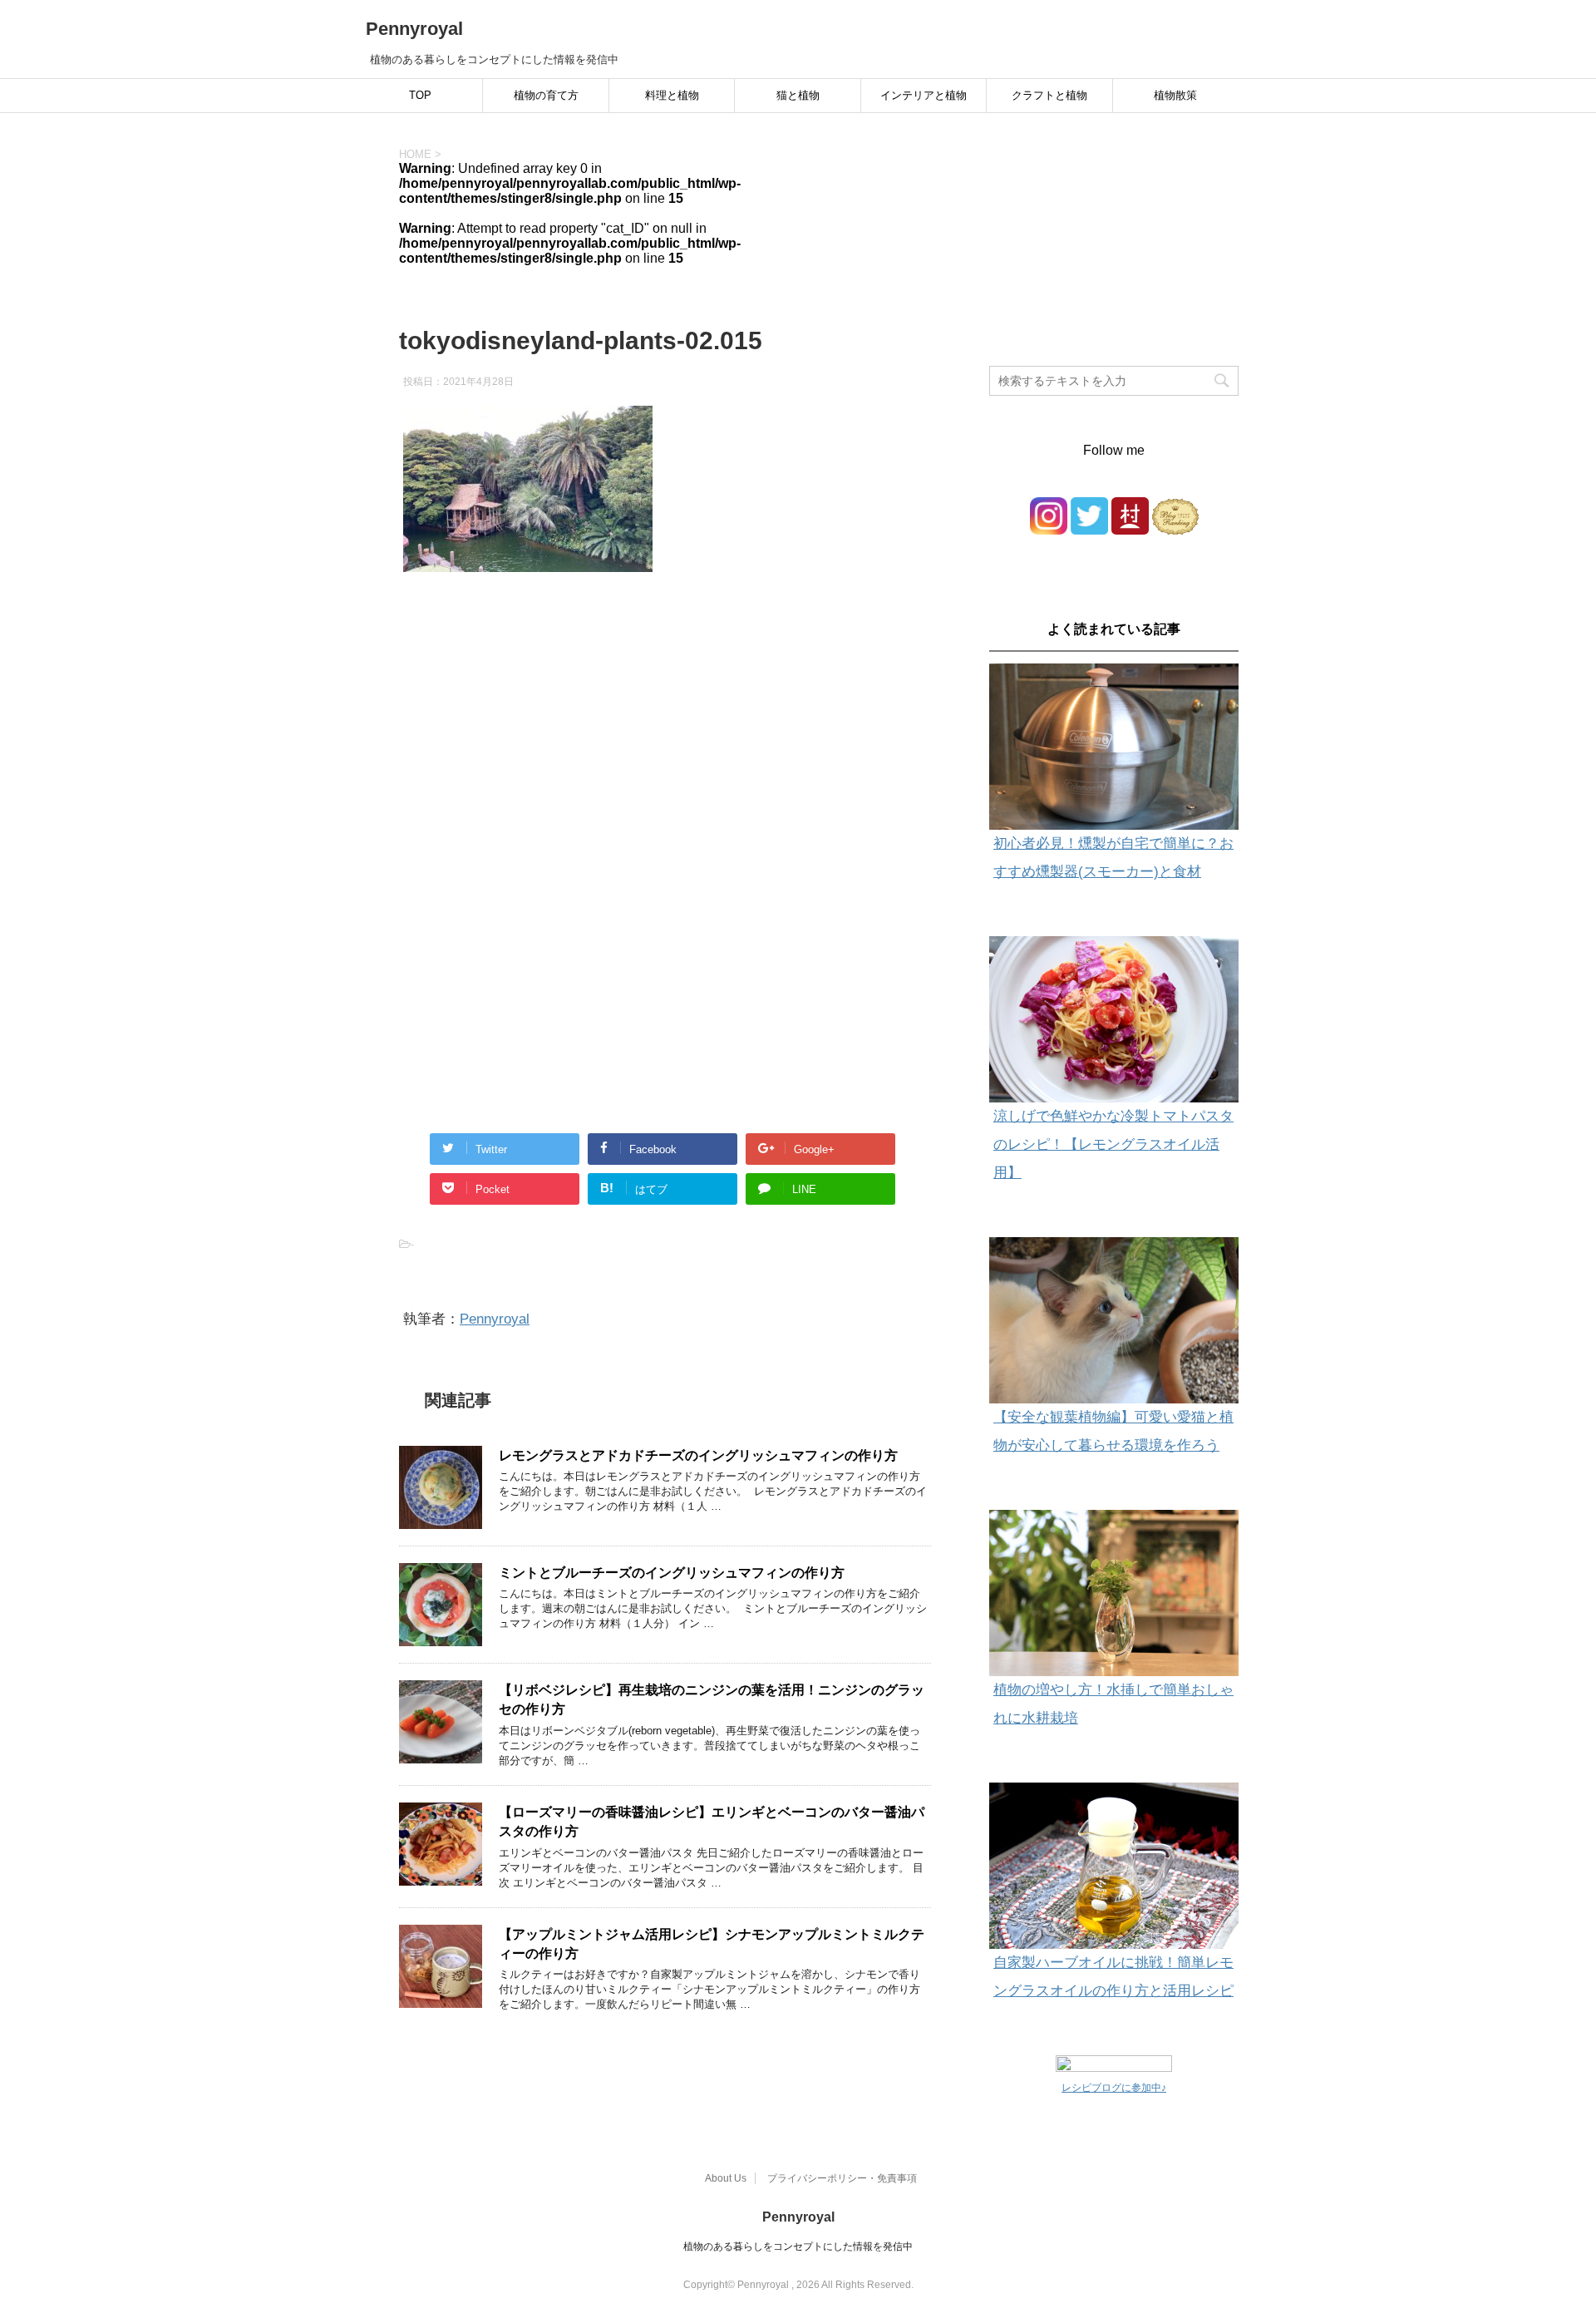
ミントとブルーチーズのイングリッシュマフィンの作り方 (672, 1573)
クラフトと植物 (1049, 95)
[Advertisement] (665, 755)
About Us (726, 2178)
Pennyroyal (414, 29)
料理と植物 (672, 95)
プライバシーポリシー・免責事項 (842, 2178)
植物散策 (1175, 95)
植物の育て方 (546, 95)
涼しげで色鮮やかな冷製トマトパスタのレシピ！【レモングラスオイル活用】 (1113, 1144)
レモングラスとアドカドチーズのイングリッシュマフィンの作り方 (698, 1455)
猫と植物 (798, 95)
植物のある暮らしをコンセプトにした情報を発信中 (798, 2246)
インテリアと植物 (924, 95)
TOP (420, 95)
